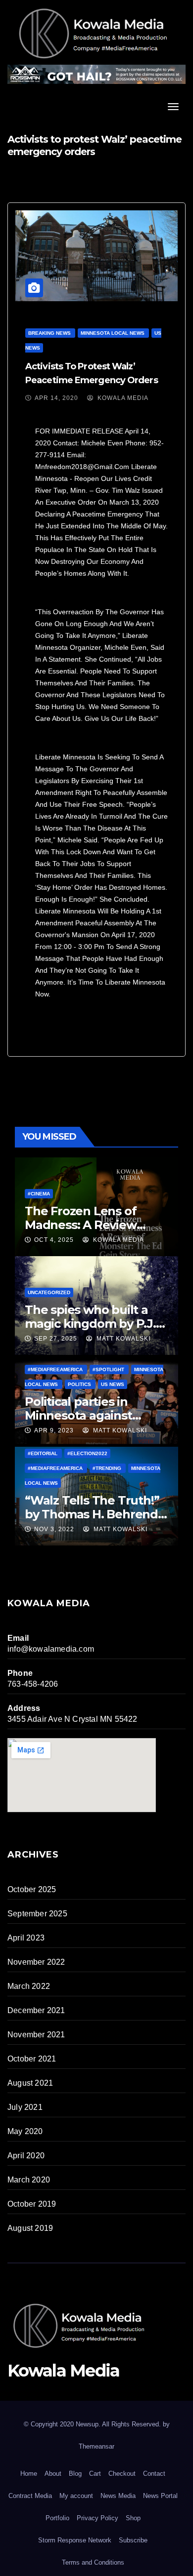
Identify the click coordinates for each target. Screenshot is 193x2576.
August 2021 (30, 2083)
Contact (154, 2474)
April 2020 (26, 2156)
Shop (133, 2518)
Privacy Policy (97, 2518)
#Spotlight (109, 1369)
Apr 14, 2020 (56, 398)
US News (113, 1384)
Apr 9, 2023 (54, 1430)
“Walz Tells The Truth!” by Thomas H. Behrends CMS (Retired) (94, 1514)
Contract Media (30, 2496)
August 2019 (30, 2228)
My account (76, 2496)
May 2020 (25, 2131)
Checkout (122, 2474)
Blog (75, 2474)
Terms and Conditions (93, 2562)
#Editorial (43, 1453)
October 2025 (32, 1889)
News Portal (160, 2496)
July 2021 (25, 2107)
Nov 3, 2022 (54, 1529)
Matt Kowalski (122, 1339)
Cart (95, 2474)
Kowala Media (122, 398)
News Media (118, 2496)
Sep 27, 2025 (56, 1339)
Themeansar (96, 2446)
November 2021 (36, 2035)
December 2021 (36, 2010)
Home (29, 2474)
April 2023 (26, 1938)
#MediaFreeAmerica (56, 1369)
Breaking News (50, 333)
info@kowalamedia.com (51, 1649)
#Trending (108, 1468)
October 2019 (32, 2204)
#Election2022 (87, 1453)
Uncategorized (49, 1292)
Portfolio (57, 2518)
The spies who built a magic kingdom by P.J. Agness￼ (90, 1324)
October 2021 (32, 2059)
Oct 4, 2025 (54, 1240)
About (53, 2474)
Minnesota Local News (113, 333)
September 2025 (37, 1914)
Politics (80, 1384)
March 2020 (29, 2180)
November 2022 (36, 1962)
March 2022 (29, 1986)
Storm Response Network (75, 2540)
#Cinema (39, 1194)
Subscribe (133, 2540)
